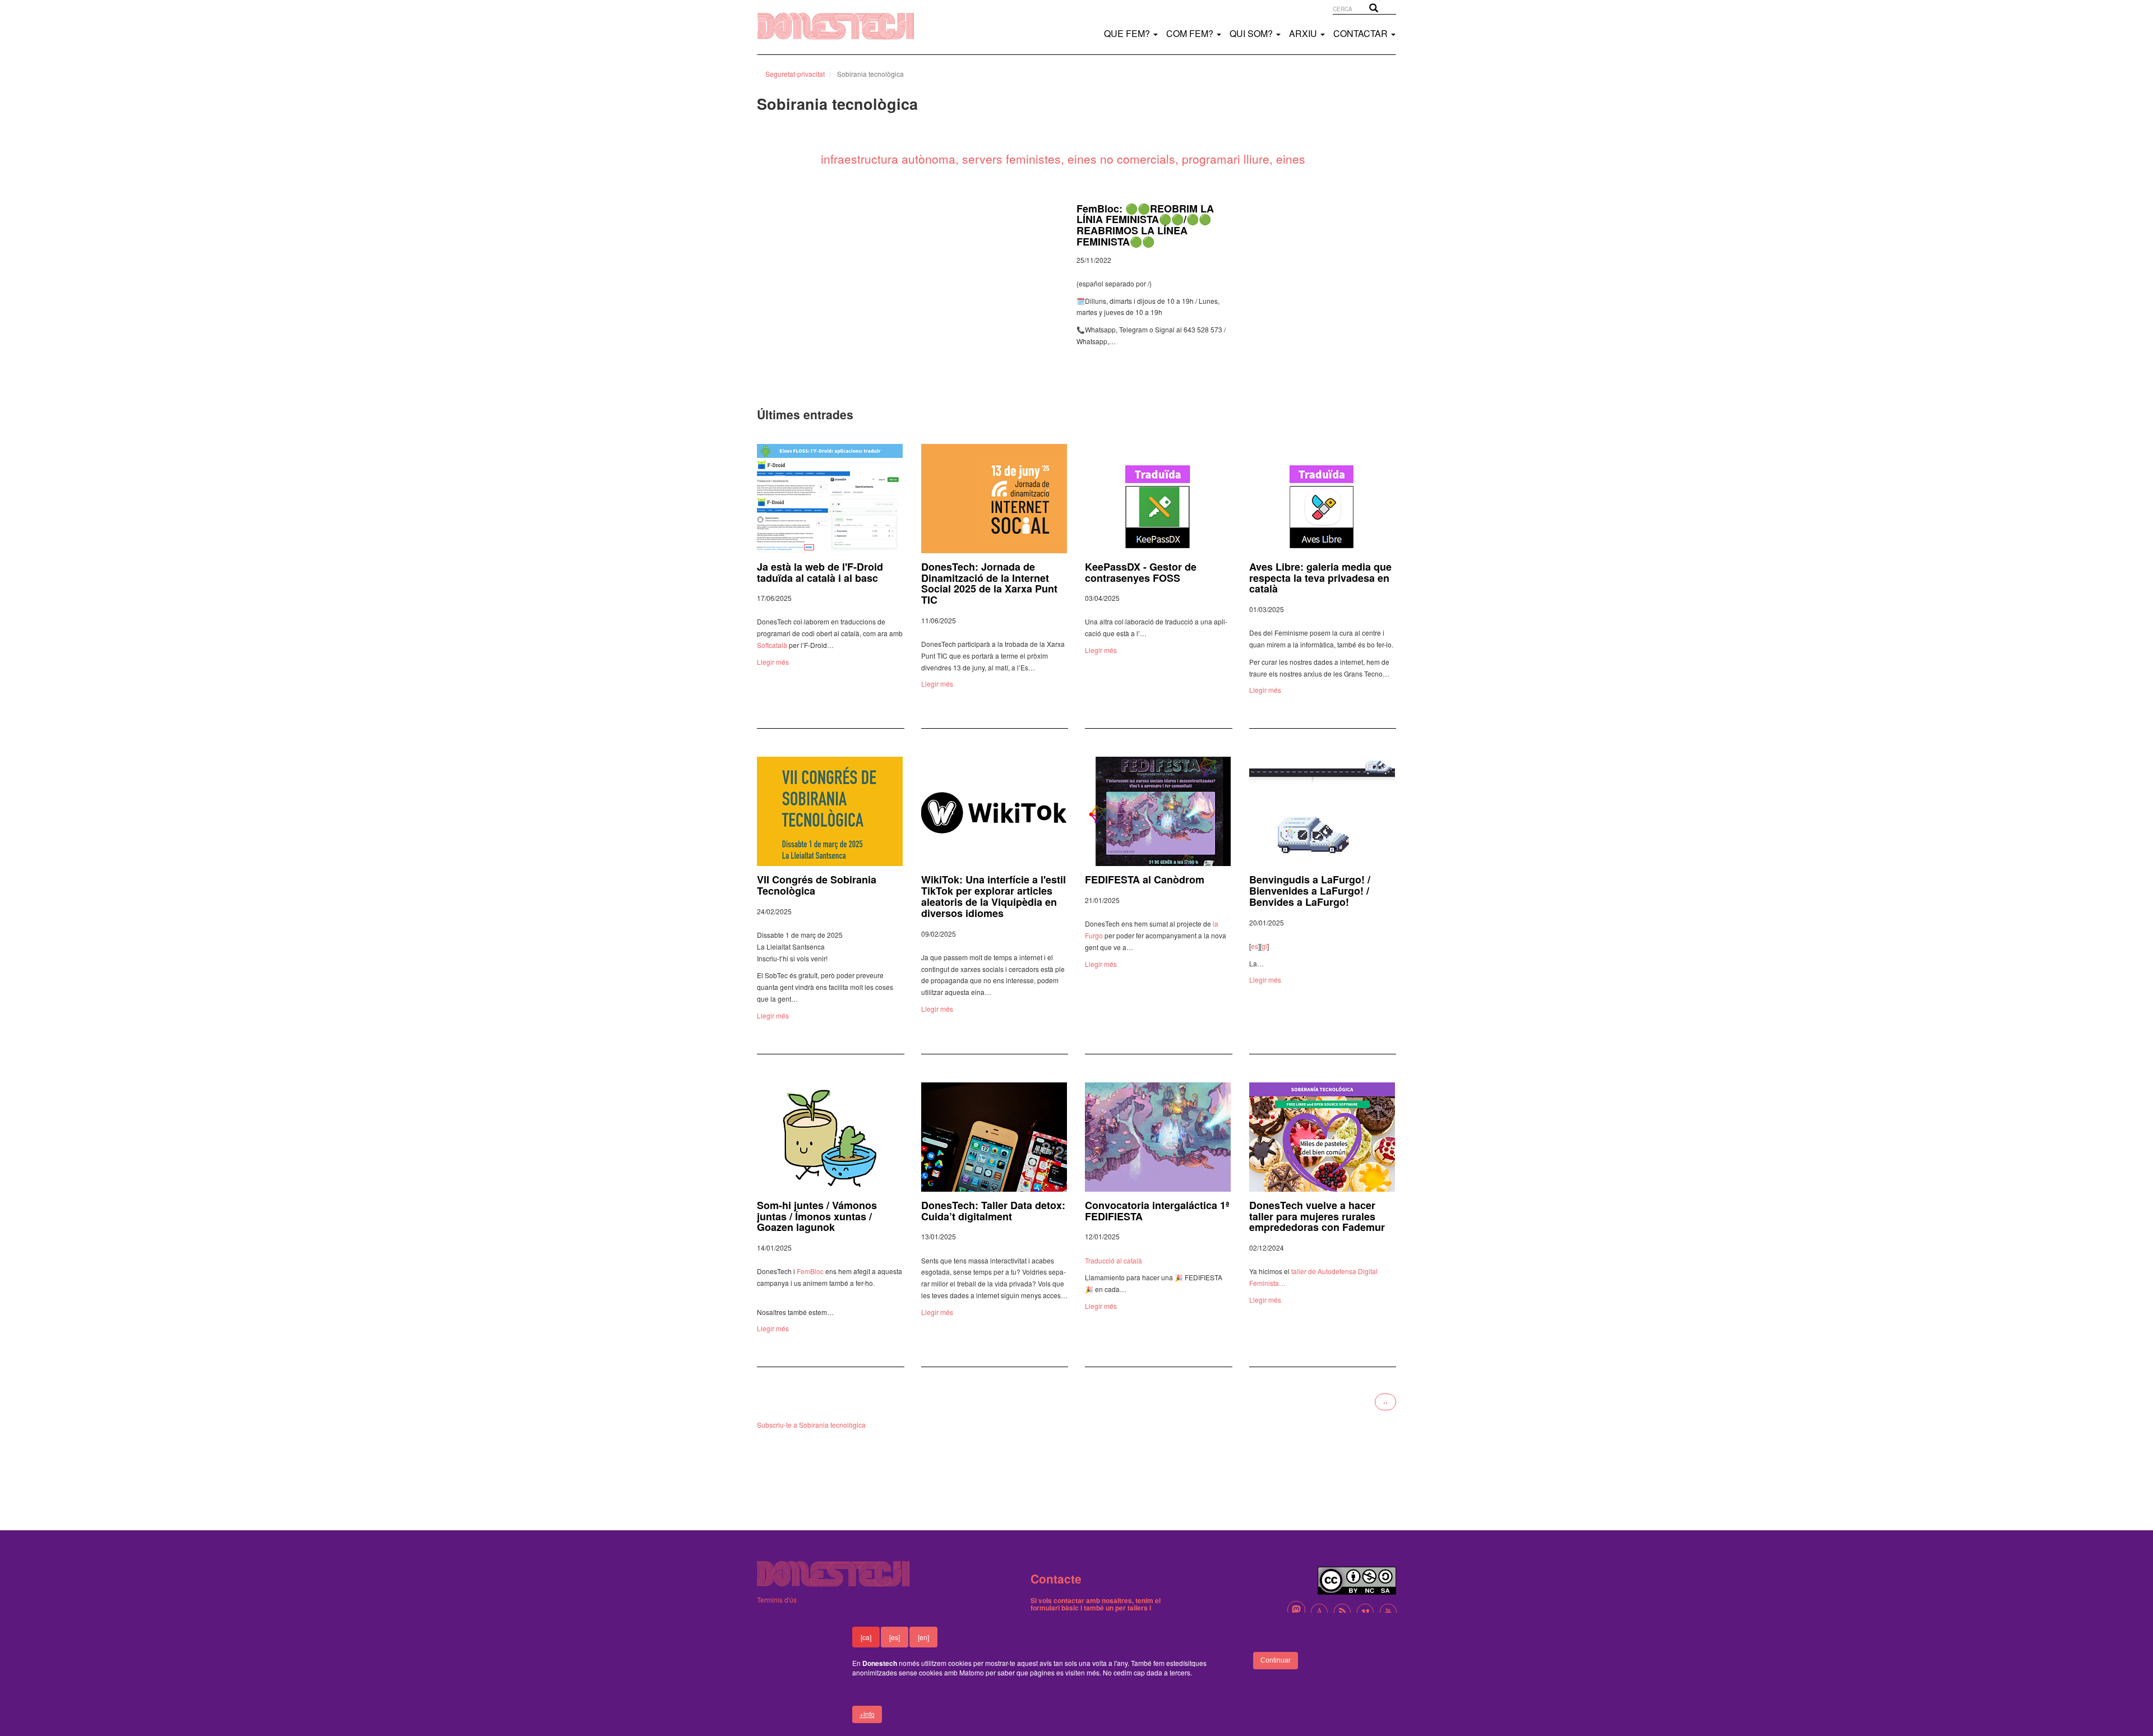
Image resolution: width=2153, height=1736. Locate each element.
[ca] (866, 1637)
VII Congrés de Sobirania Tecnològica (817, 885)
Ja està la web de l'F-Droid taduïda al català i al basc (820, 572)
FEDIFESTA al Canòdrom (1145, 879)
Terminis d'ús (777, 1600)
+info (867, 1714)
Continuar (1276, 1660)
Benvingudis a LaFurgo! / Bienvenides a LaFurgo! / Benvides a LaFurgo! (1310, 891)
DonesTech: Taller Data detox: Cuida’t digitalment (993, 1211)
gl (1264, 946)
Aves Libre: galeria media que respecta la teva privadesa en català (1320, 578)
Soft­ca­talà (772, 645)
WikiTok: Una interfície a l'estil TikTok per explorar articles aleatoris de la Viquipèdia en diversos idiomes (994, 896)
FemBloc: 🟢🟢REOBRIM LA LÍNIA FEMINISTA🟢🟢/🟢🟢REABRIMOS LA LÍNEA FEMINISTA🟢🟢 (1145, 225)
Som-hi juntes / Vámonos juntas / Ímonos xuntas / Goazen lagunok (817, 1216)
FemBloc (810, 1271)
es (1255, 946)
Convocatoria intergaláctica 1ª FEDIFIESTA (1157, 1211)
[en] (923, 1637)
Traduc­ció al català (1114, 1260)
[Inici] (847, 26)
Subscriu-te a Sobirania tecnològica (811, 1425)
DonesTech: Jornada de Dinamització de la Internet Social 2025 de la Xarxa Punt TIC (989, 583)
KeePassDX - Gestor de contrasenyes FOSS (1141, 572)
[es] (895, 1637)
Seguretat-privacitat (795, 74)
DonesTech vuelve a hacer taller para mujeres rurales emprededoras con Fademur (1317, 1216)
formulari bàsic (1055, 1608)
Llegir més (773, 662)
